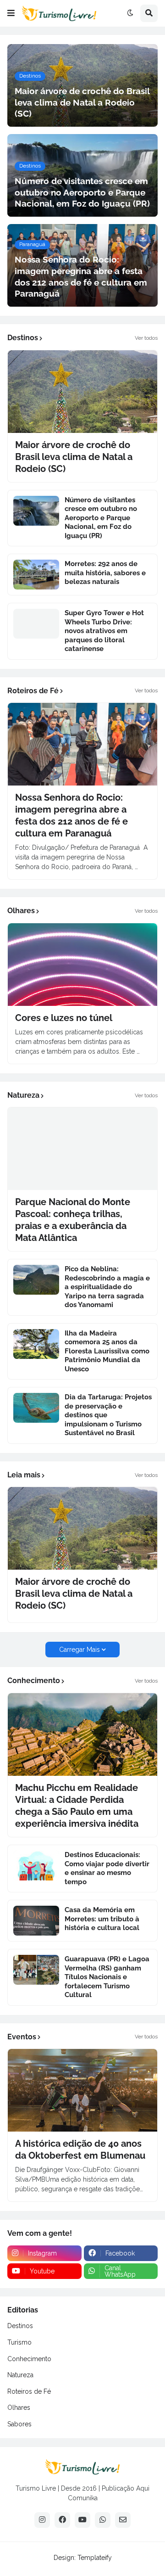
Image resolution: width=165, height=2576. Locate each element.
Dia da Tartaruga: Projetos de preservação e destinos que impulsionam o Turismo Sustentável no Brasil (108, 1415)
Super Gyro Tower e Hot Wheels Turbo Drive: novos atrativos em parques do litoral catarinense (104, 631)
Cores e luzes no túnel (64, 1018)
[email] (123, 2520)
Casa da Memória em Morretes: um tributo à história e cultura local (102, 1919)
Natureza (20, 2375)
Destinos (20, 2326)
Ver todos (146, 338)
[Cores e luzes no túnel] (82, 965)
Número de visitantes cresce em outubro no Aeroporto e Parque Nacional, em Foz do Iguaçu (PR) (101, 518)
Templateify (95, 2558)
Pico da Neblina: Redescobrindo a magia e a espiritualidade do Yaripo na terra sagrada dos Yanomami (107, 1287)
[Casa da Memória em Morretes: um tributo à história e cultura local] (36, 1921)
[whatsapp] (103, 2520)
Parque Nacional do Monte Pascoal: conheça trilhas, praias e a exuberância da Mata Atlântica (73, 1220)
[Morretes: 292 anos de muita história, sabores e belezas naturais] (36, 575)
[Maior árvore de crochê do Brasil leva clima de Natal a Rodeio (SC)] (82, 392)
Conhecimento (29, 2359)
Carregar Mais (80, 1650)
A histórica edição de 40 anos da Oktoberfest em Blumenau (80, 2149)
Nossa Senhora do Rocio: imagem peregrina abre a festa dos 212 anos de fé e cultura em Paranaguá (71, 815)
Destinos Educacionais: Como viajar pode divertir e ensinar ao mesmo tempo (107, 1868)
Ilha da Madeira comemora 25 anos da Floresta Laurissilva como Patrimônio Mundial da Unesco (107, 1351)
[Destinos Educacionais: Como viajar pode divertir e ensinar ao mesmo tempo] (36, 1866)
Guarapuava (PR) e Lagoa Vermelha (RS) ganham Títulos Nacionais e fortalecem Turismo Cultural (107, 1977)
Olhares (19, 2408)
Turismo (19, 2342)
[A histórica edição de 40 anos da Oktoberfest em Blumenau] (82, 2090)
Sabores (19, 2424)
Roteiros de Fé (29, 2391)
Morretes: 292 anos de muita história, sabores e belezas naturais (105, 573)
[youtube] (82, 2520)
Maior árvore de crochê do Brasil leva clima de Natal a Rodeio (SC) (74, 457)
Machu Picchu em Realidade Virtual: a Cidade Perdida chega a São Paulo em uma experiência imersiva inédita (77, 1806)
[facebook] (62, 2520)
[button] (11, 13)
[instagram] (42, 2520)
